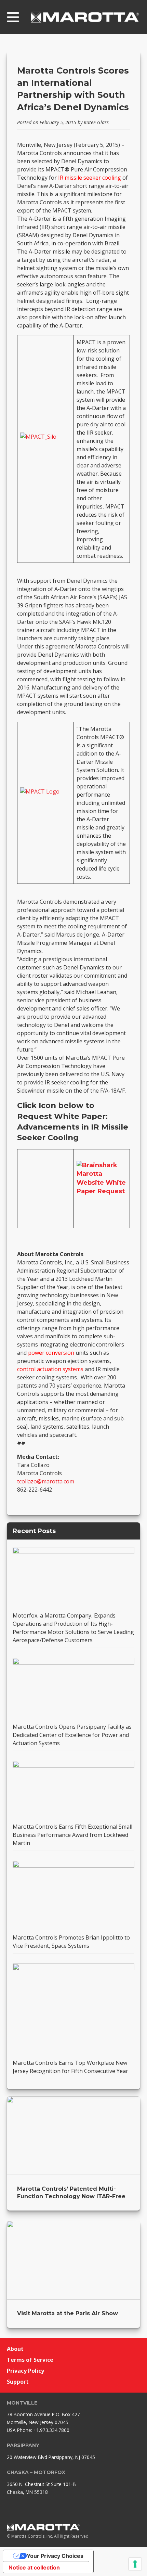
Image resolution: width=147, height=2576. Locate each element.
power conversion (51, 1353)
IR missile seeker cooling (90, 178)
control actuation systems (50, 1369)
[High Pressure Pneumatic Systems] (45, 799)
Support (18, 2382)
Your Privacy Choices (55, 2556)
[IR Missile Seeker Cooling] (45, 445)
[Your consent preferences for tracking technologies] (135, 2564)
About (15, 2349)
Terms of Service (30, 2360)
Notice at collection (34, 2567)
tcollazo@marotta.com (46, 1481)
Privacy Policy (25, 2371)
